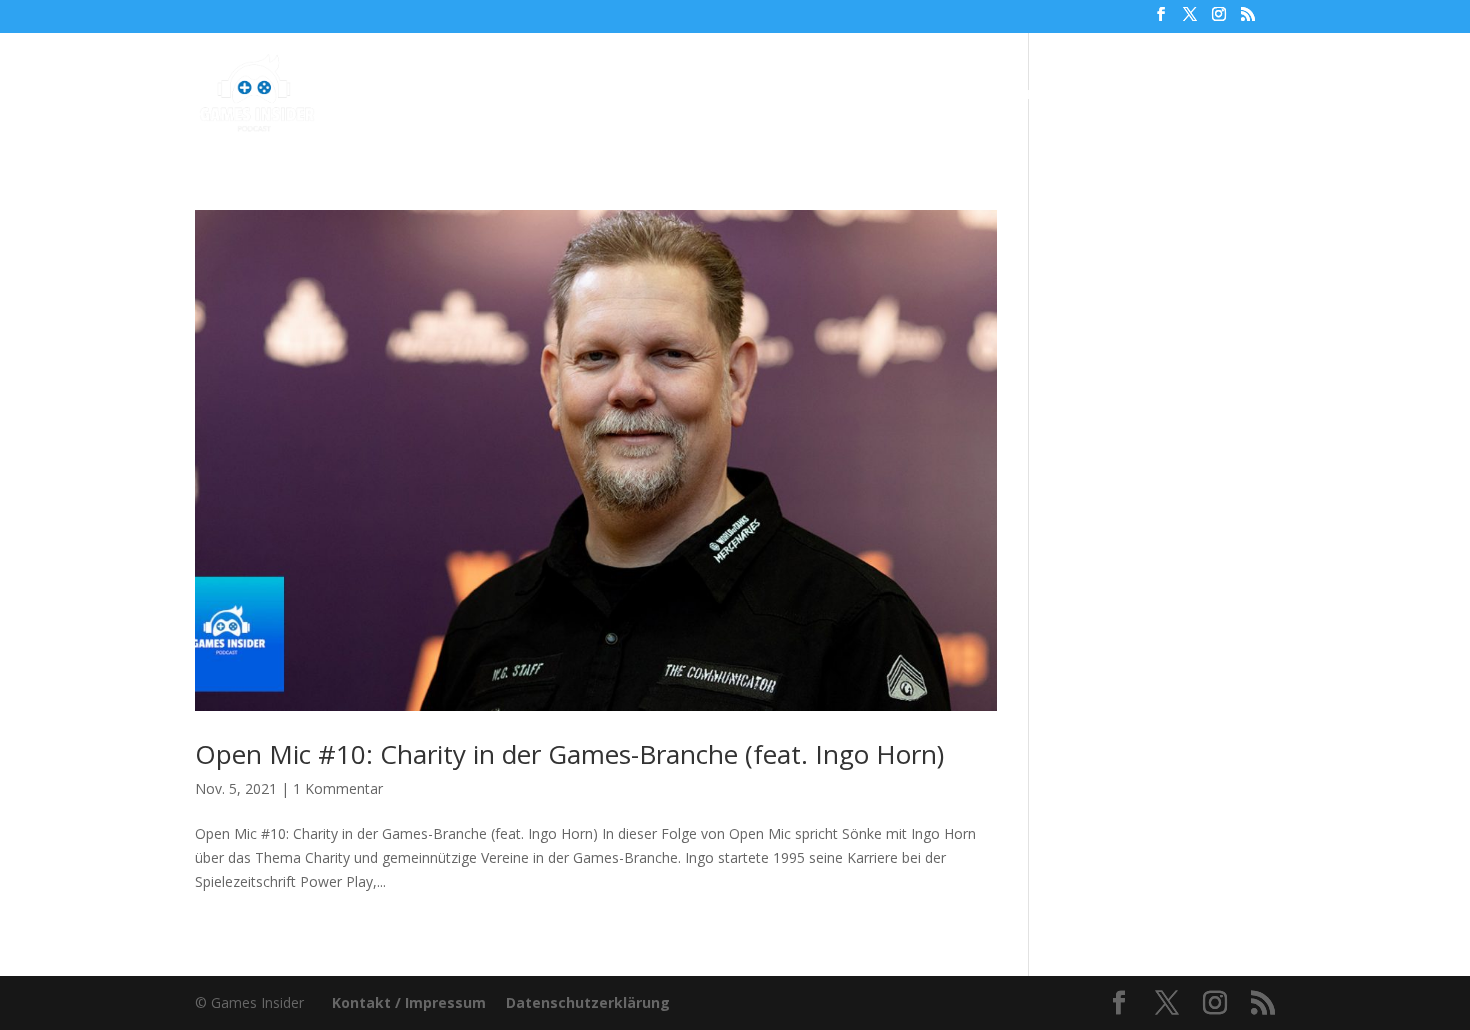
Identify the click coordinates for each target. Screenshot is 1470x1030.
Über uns (897, 95)
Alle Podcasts (591, 95)
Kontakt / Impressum (409, 1002)
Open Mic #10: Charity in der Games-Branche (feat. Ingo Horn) (569, 754)
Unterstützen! (1014, 95)
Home (490, 95)
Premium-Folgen (752, 95)
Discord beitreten (1165, 95)
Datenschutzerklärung (588, 1002)
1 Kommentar (338, 788)
